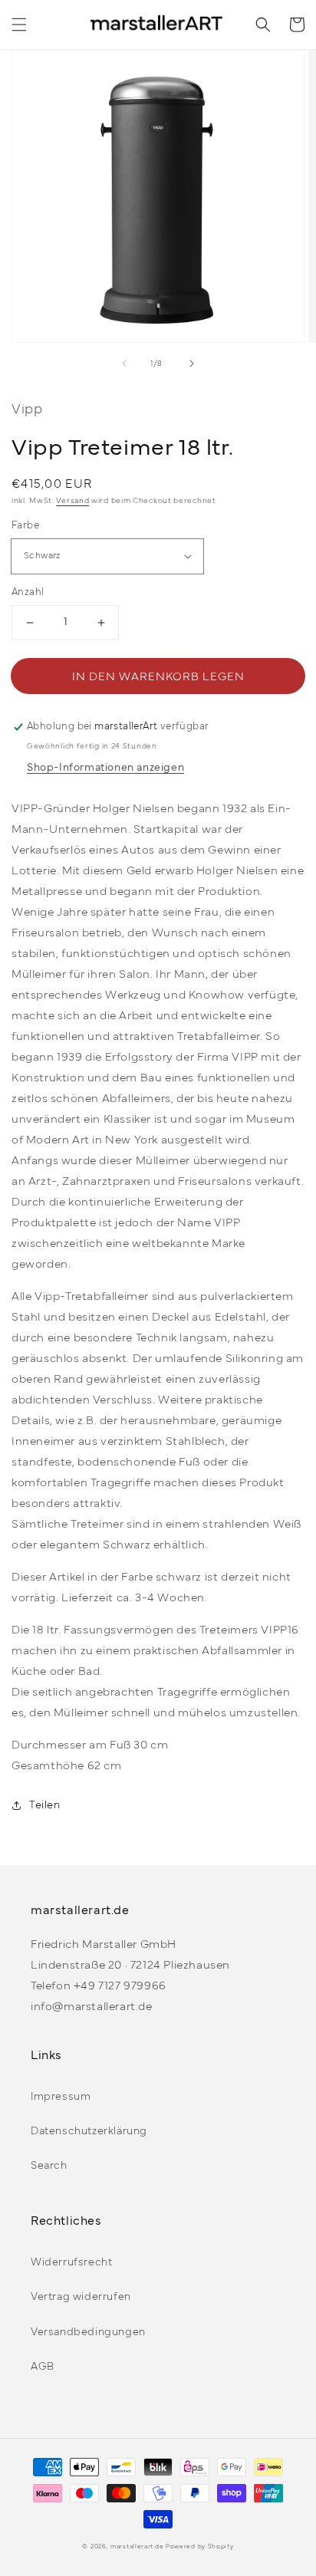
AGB (43, 2367)
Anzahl (28, 593)
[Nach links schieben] (124, 364)
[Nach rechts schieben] (192, 364)
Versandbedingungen (88, 2333)
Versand (72, 501)
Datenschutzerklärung (89, 2132)
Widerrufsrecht (71, 2263)
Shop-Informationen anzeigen (105, 768)
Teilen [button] (45, 1806)
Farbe (25, 526)
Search (49, 2166)
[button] (19, 25)
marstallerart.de (137, 2547)
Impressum (61, 2097)
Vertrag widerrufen (81, 2297)
